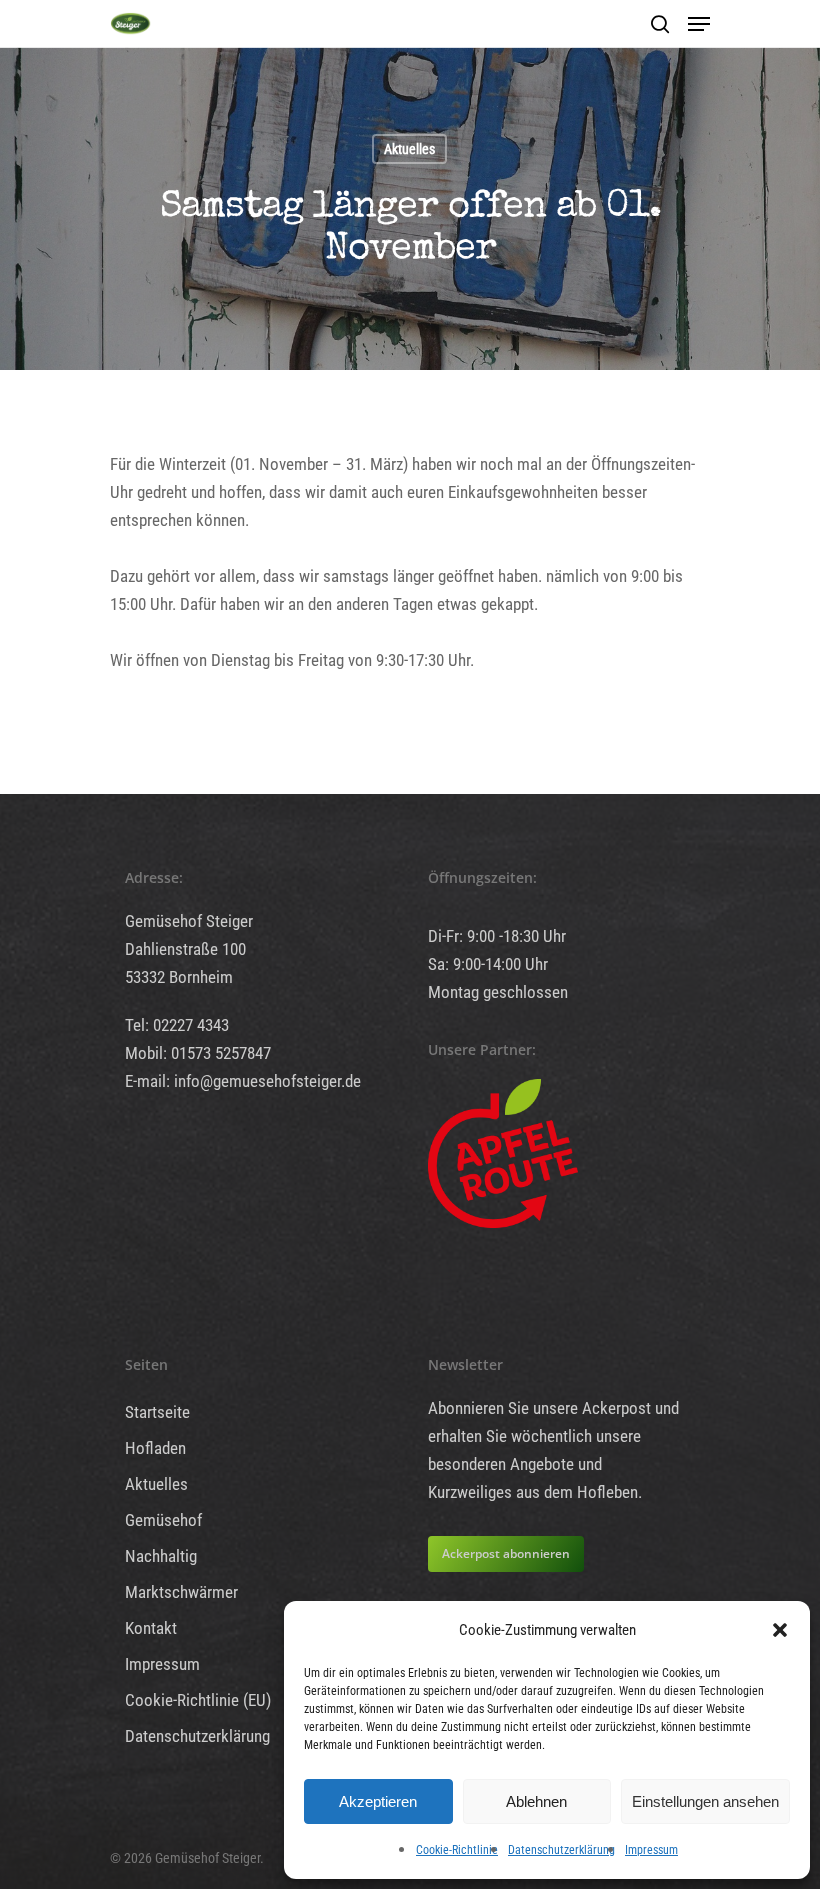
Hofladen (155, 1448)
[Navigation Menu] (699, 24)
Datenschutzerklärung (561, 1850)
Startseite (157, 1412)
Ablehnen (536, 1801)
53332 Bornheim (179, 977)
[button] (780, 1630)
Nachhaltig (161, 1556)
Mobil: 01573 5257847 (198, 1053)
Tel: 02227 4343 (177, 1025)
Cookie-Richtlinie (457, 1850)
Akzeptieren (378, 1801)
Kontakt (151, 1628)
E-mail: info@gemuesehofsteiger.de (243, 1081)
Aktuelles (409, 149)
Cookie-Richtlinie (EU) (198, 1700)
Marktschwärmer (181, 1592)
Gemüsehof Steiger (189, 921)
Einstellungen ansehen (705, 1801)
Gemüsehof (163, 1520)
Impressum (651, 1850)
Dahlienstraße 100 (185, 949)
